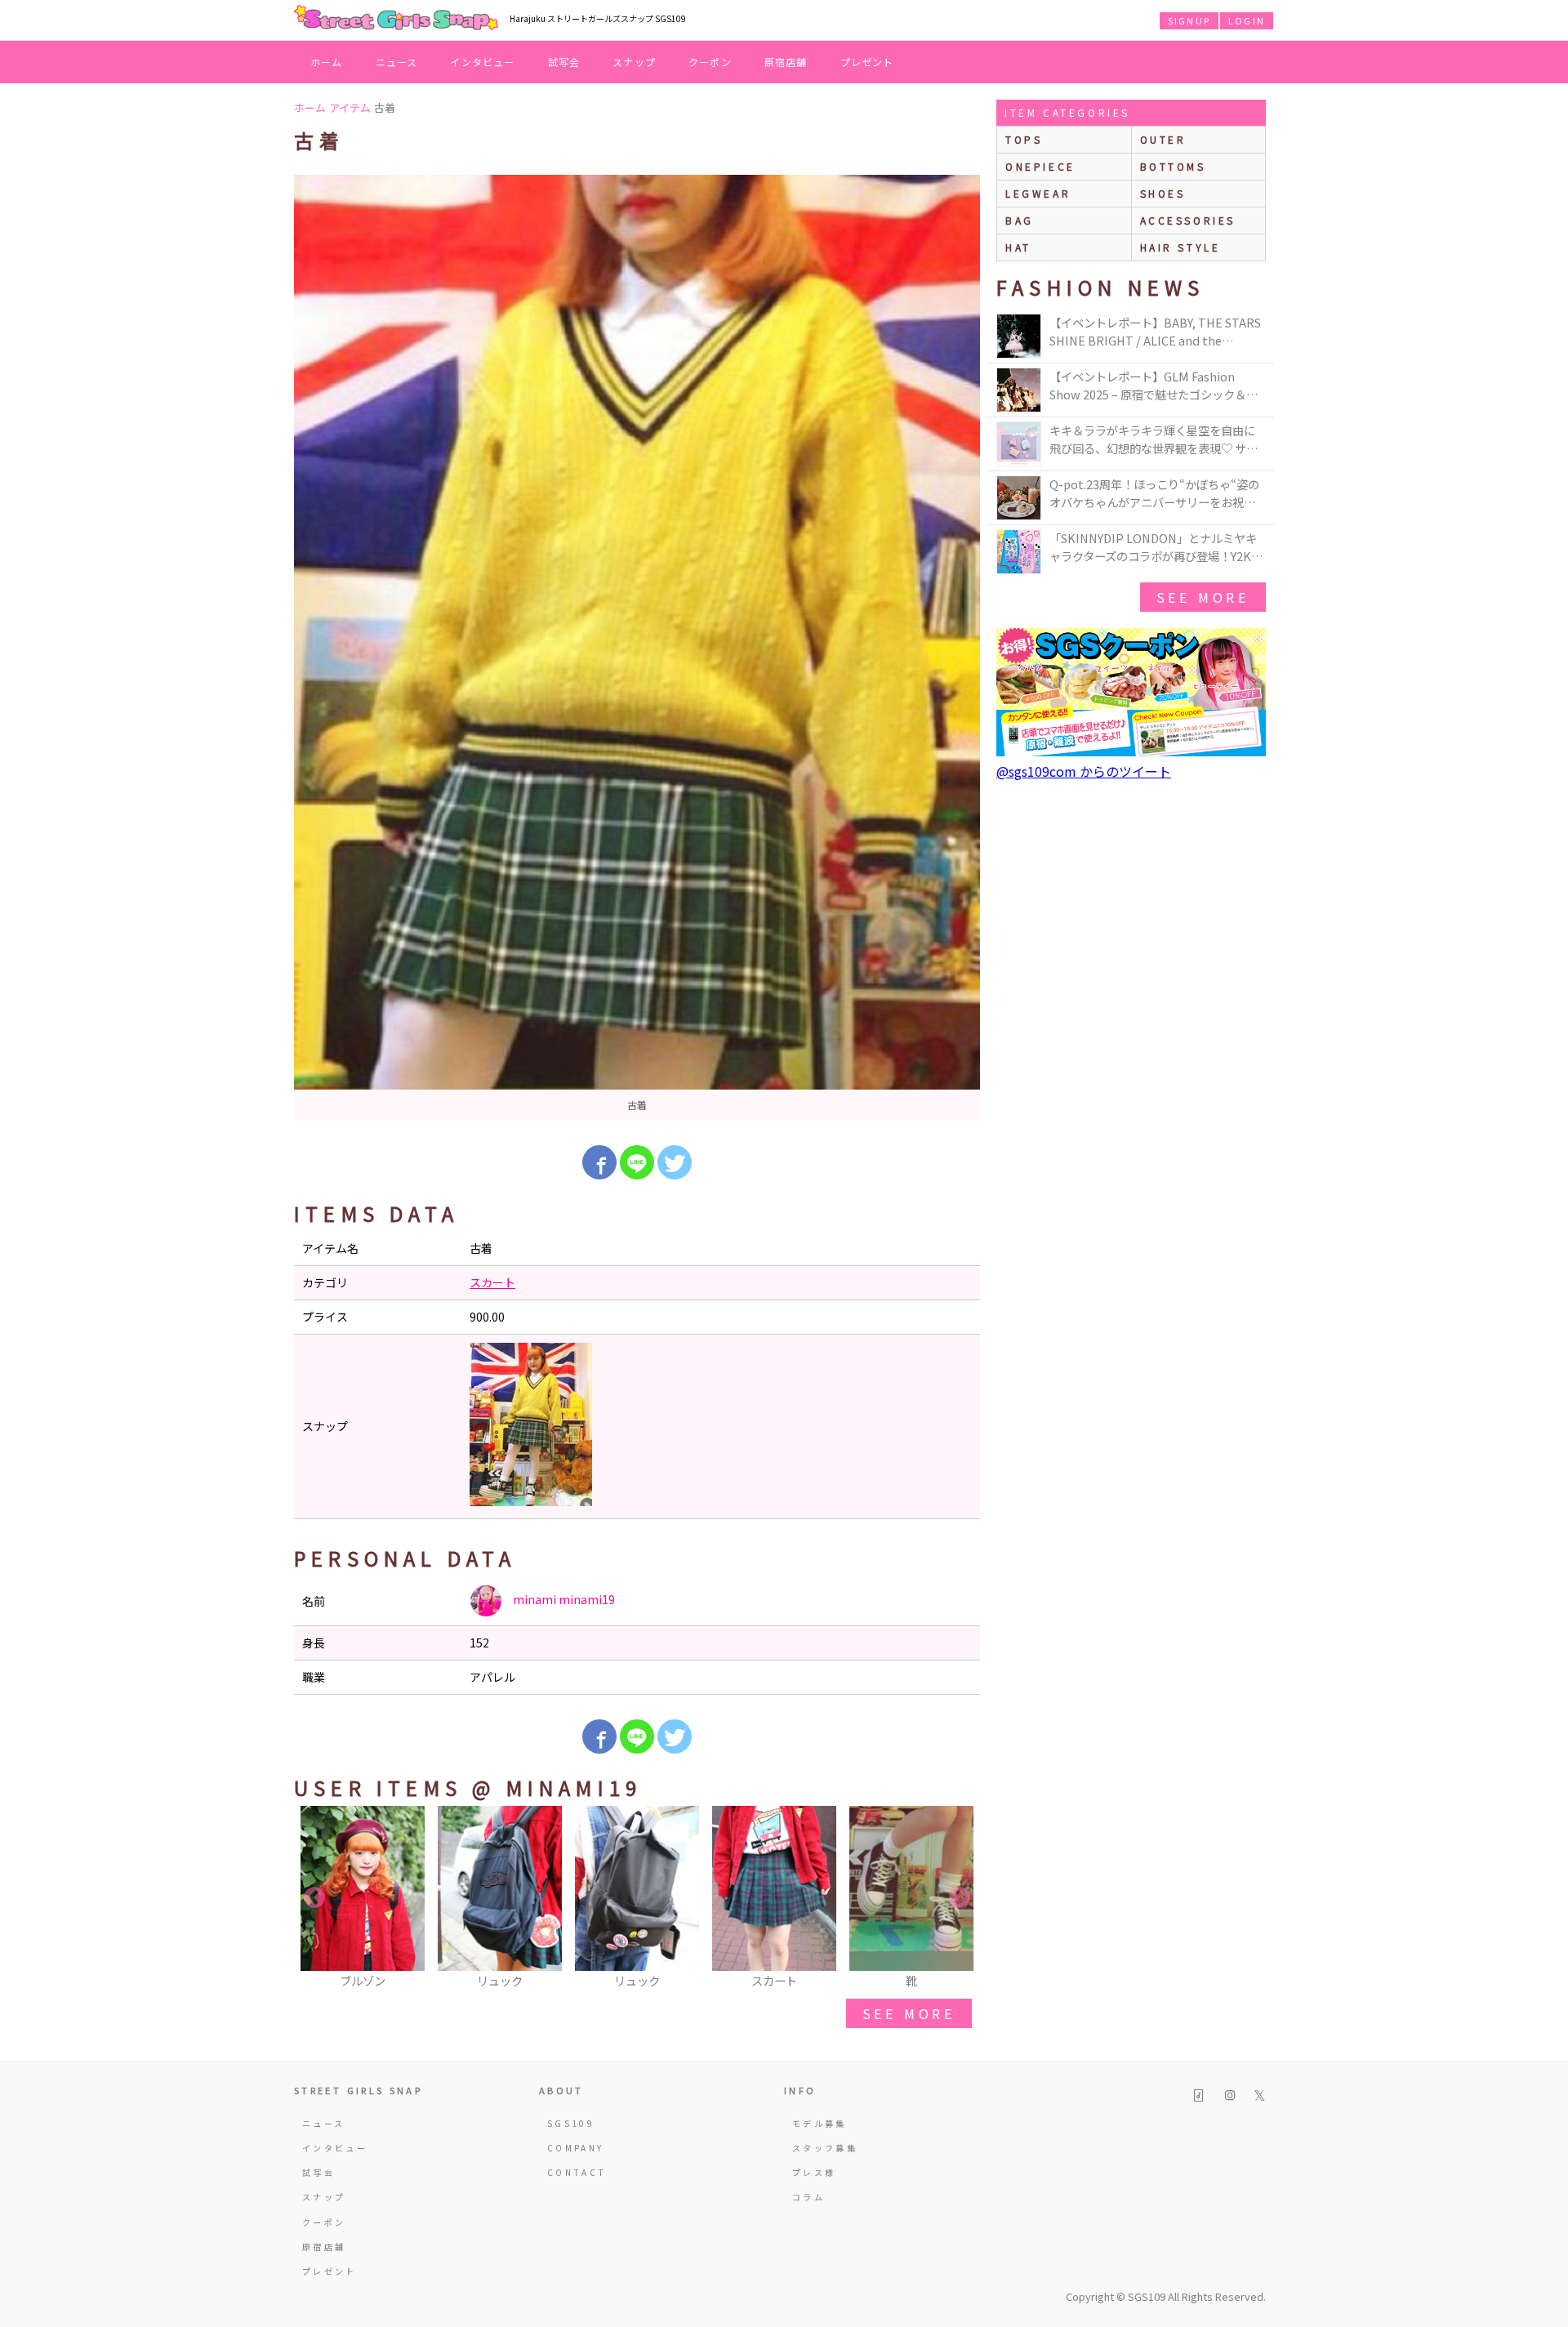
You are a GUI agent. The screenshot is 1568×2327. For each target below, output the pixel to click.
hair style (1180, 247)
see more (909, 2013)
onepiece (1040, 166)
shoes (1163, 193)
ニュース (397, 62)
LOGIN (1247, 20)
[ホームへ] (396, 19)
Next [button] (960, 1898)
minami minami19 (563, 1599)
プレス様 (814, 2172)
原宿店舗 (786, 62)
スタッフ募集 (825, 2148)
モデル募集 (820, 2123)
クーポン (710, 62)
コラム (808, 2197)
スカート (492, 1282)
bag (1020, 220)
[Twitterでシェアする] (675, 1162)
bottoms (1173, 166)
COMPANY (576, 2148)
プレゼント (867, 62)
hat (1018, 247)
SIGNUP (1189, 20)
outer (1163, 139)
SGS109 (571, 2123)
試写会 (564, 62)
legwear (1038, 193)
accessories (1188, 220)
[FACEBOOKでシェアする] (599, 1162)
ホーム (327, 62)
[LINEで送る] (637, 1162)
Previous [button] (314, 1898)
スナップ (634, 62)
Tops (1024, 139)
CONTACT (577, 2172)
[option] (637, 648)
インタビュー (482, 62)
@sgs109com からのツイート (1084, 771)
